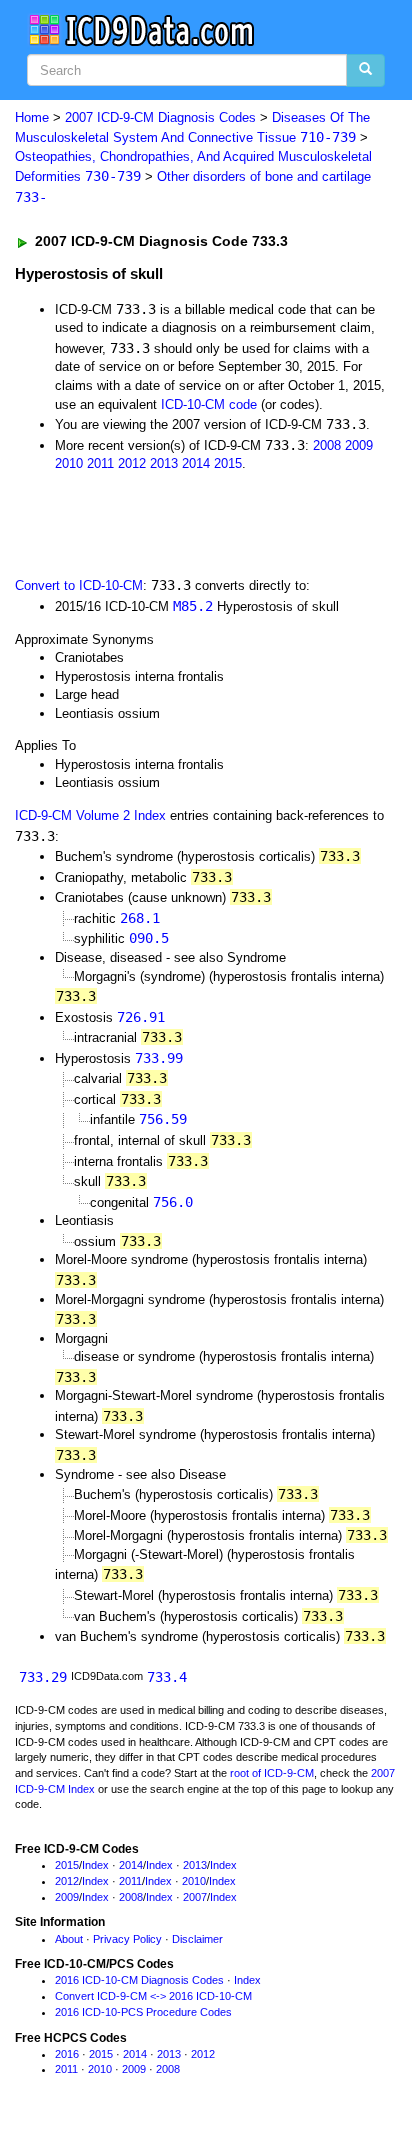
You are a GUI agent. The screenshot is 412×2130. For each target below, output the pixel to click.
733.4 (167, 1677)
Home (32, 117)
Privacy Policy (127, 1939)
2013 (164, 463)
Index (95, 1865)
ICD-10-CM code (209, 404)
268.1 (140, 918)
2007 (195, 1897)
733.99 (159, 1058)
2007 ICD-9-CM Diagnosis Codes (160, 117)
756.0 (173, 1202)
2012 (132, 463)
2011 (100, 463)
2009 (359, 445)
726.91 (141, 1017)
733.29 (43, 1677)
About (69, 1939)
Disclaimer (197, 1939)
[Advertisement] (160, 523)
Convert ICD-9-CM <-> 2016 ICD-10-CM (153, 1996)
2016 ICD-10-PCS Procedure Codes (143, 2012)
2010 (69, 463)
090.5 (149, 938)
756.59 (163, 1119)
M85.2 (193, 606)
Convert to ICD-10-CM (79, 585)
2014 (196, 463)
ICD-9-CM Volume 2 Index (90, 815)
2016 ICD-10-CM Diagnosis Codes (139, 1980)
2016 (67, 2054)
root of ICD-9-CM (272, 1773)
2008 (327, 445)
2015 (228, 463)
